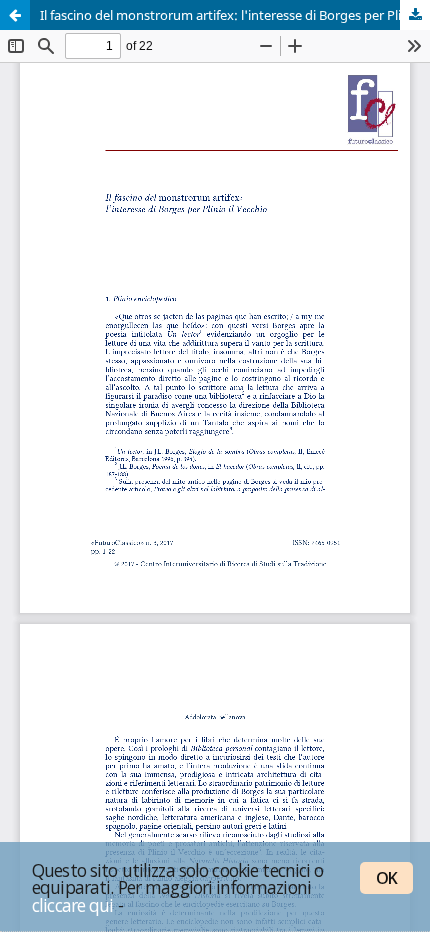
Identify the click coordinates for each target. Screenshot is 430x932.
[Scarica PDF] (415, 15)
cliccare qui (73, 905)
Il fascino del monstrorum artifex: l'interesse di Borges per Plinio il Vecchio (235, 15)
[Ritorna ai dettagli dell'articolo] (15, 15)
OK (386, 878)
